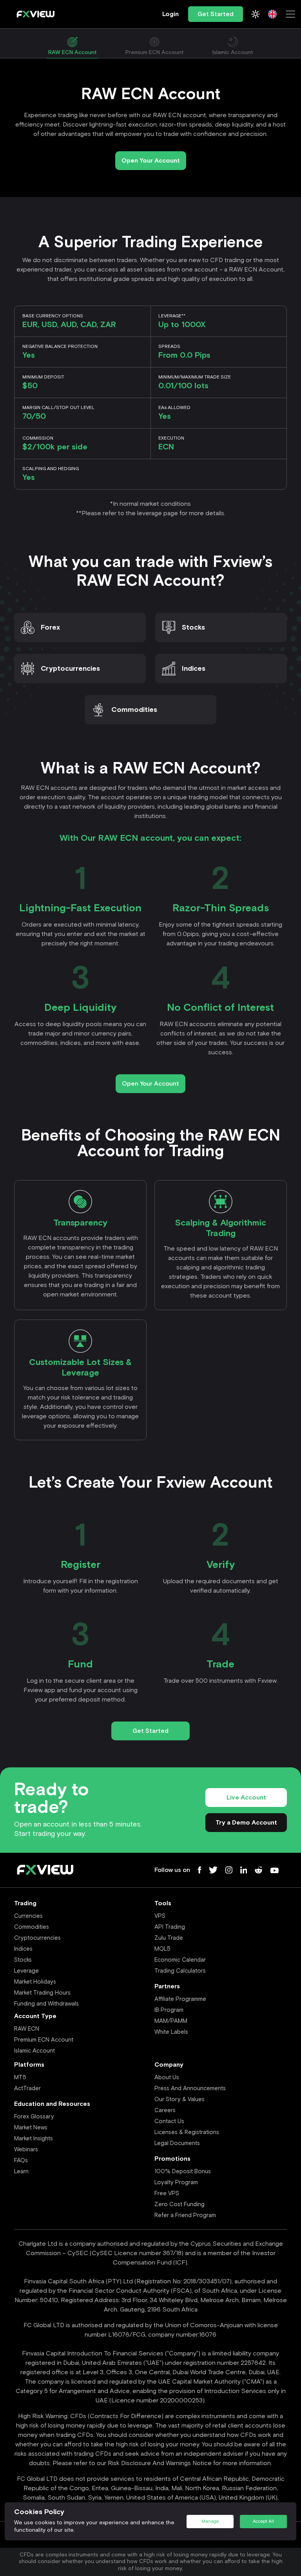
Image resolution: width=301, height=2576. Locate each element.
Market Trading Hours (42, 1993)
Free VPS (167, 2193)
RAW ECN (27, 2029)
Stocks (193, 628)
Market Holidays (35, 1982)
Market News (31, 2128)
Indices (194, 669)
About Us (167, 2077)
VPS (160, 1916)
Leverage (26, 1971)
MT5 (20, 2077)
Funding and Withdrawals (46, 2004)
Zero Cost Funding (180, 2204)
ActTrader (27, 2088)
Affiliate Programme (180, 1999)
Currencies (28, 1916)
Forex (50, 628)
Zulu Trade (169, 1938)
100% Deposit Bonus (183, 2171)
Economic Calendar (180, 1960)
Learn (21, 2171)
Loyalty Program (176, 2182)
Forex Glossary (34, 2117)
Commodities (134, 710)
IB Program (169, 2010)
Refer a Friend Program (185, 2215)
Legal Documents (177, 2143)
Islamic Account (34, 2051)
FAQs (21, 2161)
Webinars (26, 2150)
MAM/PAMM (171, 2021)
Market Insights (34, 2139)
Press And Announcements (190, 2088)
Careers (165, 2110)
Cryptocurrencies (70, 669)
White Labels (171, 2032)
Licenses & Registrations (187, 2132)
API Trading (170, 1927)
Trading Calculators (180, 1971)
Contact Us (169, 2121)
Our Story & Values (180, 2099)
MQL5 (162, 1949)
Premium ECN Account (44, 2040)
